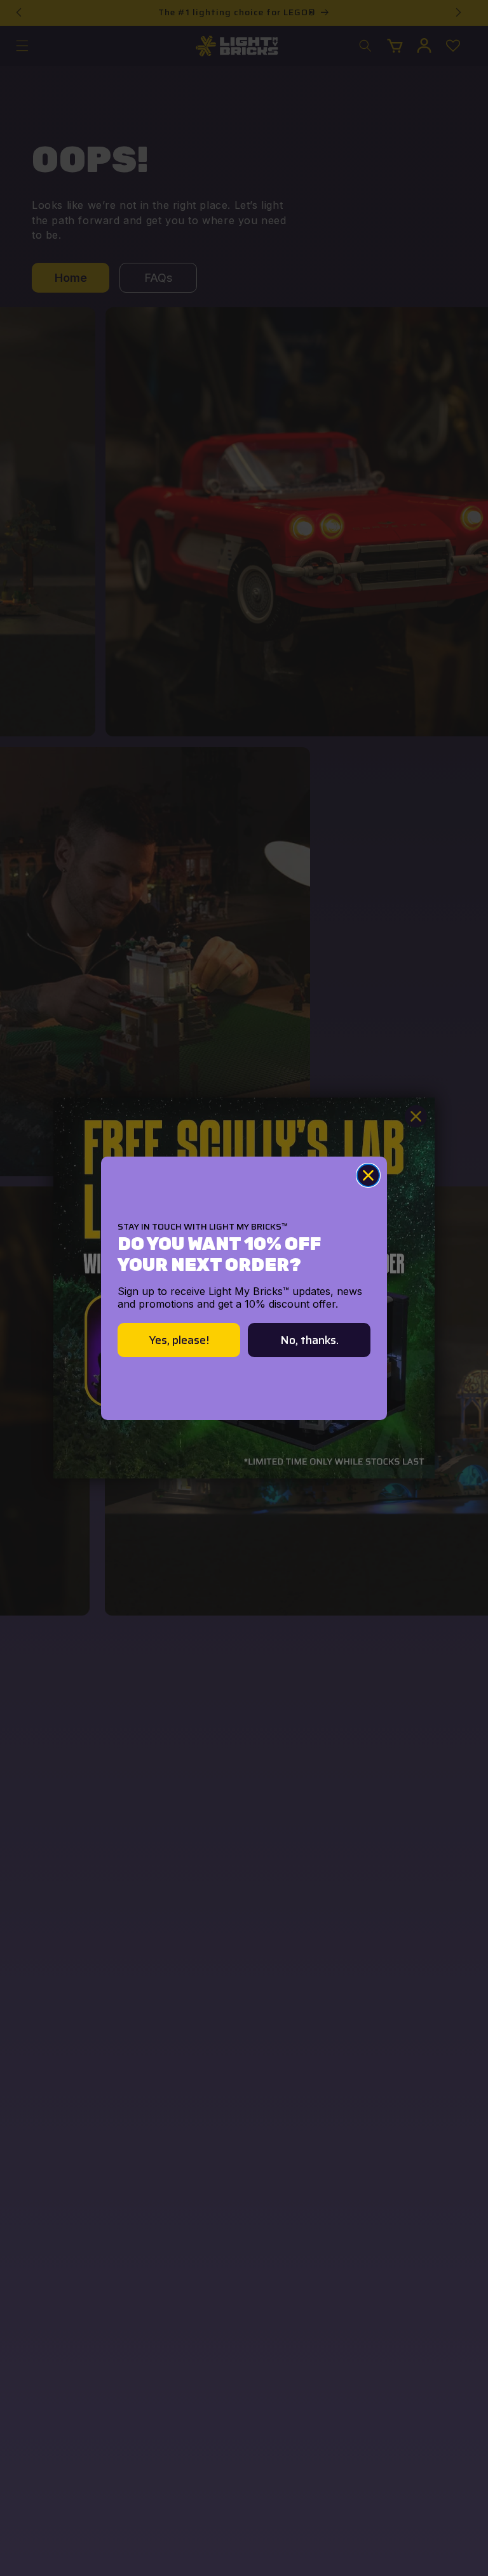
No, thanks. (309, 1340)
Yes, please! (179, 1340)
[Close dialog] (368, 1175)
